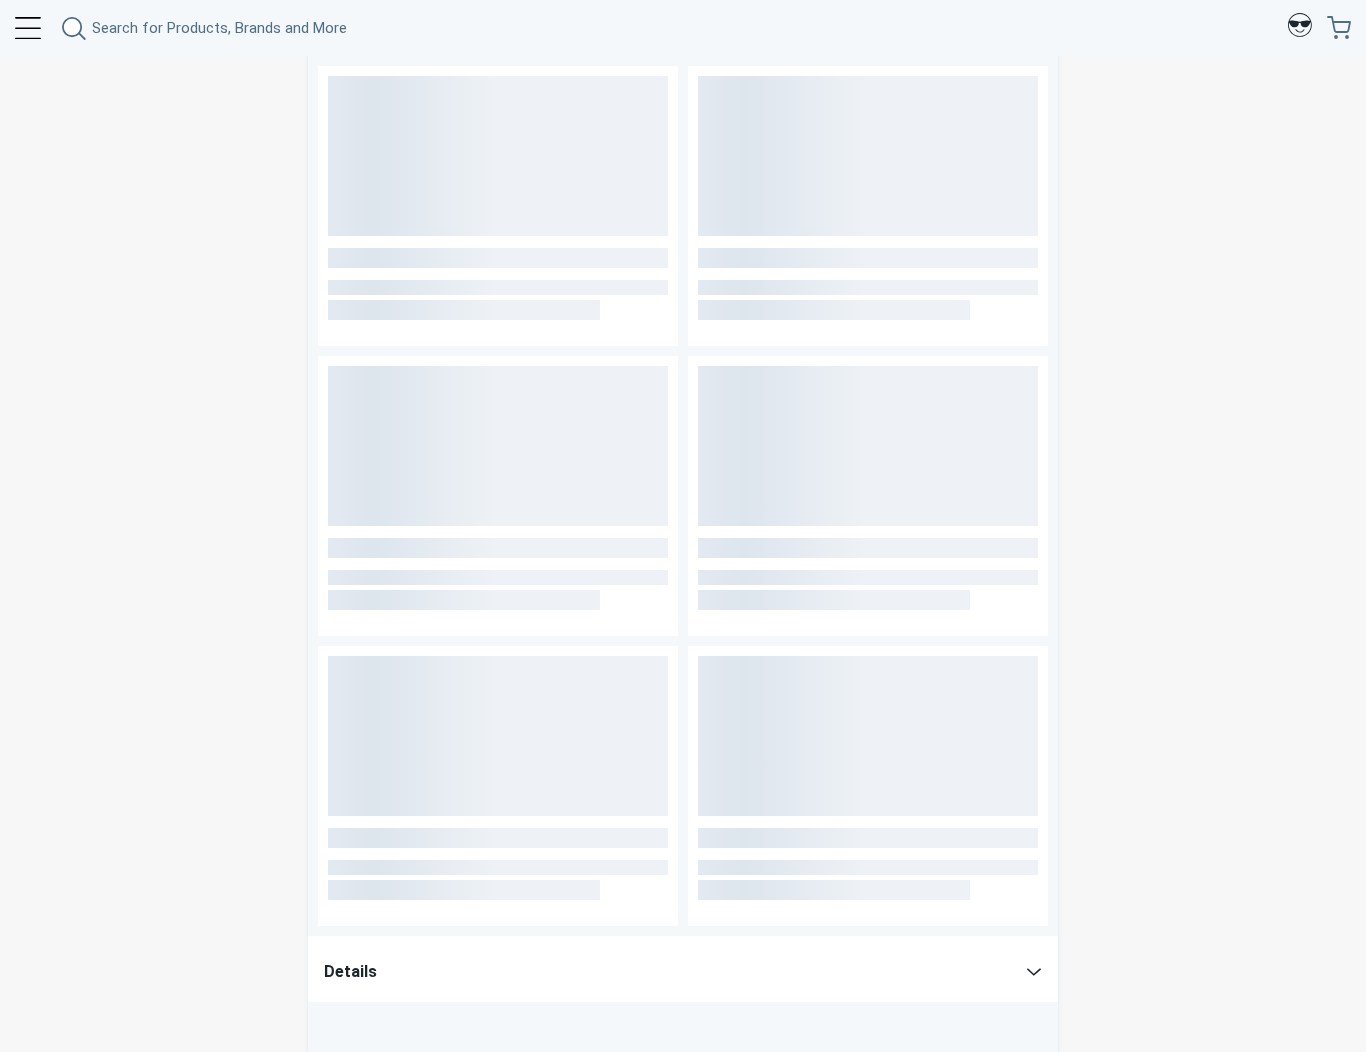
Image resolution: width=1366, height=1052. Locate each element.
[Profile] (1300, 28)
